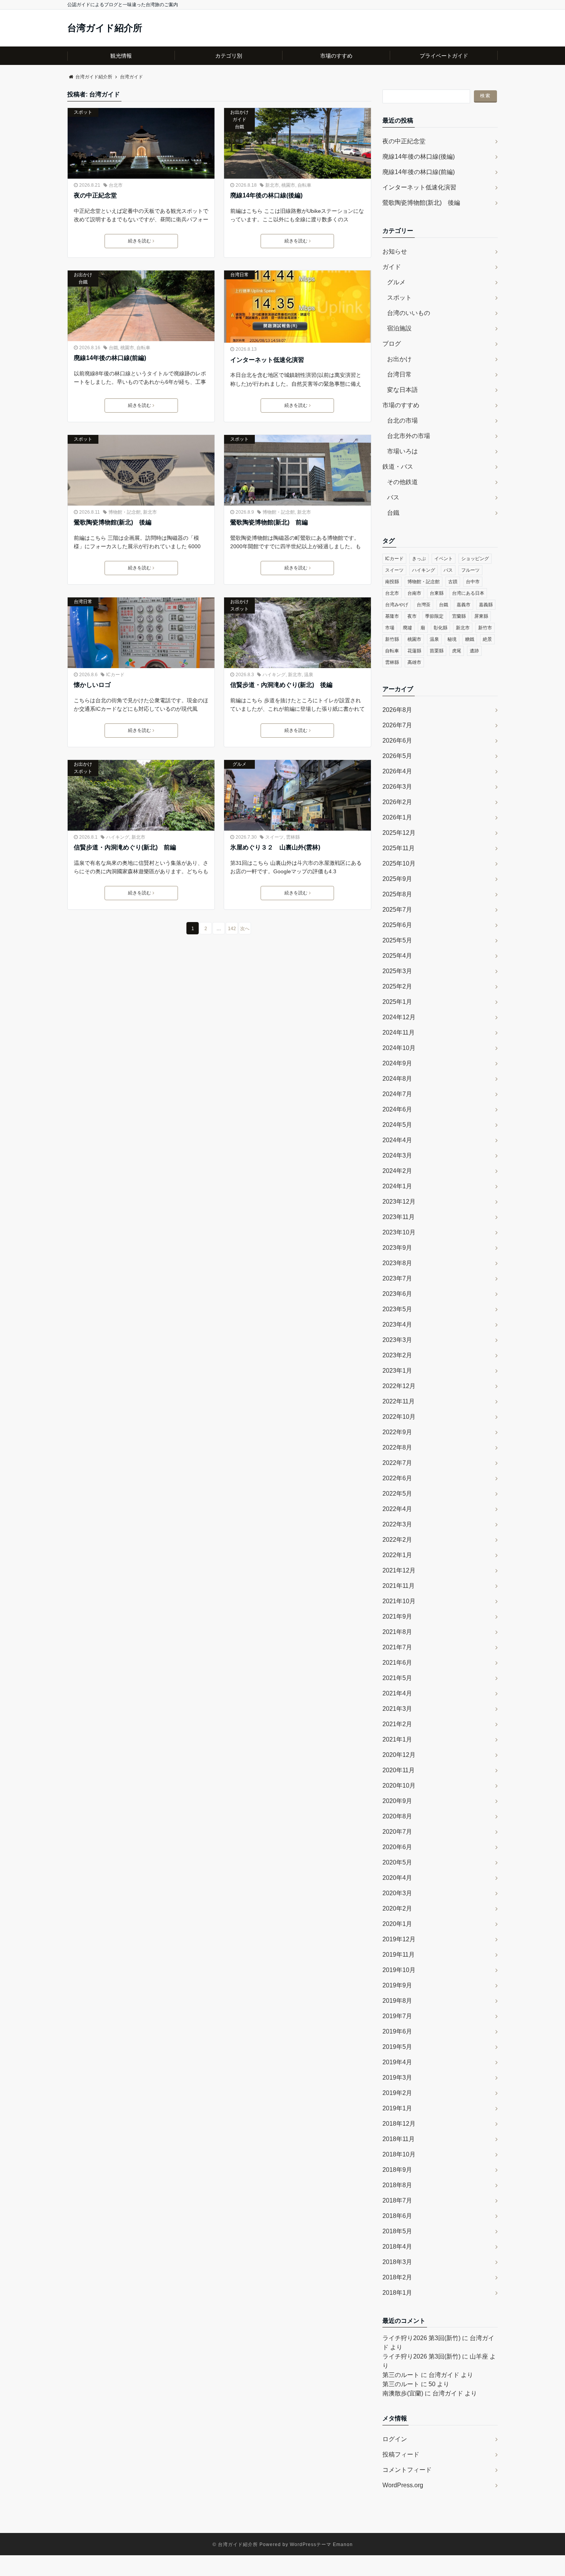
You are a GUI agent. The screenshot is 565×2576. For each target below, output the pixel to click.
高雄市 (414, 662)
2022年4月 (397, 1509)
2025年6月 (397, 925)
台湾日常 (239, 275)
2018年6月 (397, 2216)
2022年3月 (397, 1524)
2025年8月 (397, 894)
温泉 (309, 675)
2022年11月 (399, 1401)
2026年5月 (397, 756)
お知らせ (395, 251)
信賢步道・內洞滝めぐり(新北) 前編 (125, 847)
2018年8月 (397, 2185)
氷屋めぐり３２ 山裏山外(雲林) (275, 847)
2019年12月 (399, 1939)
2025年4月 (397, 956)
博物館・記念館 (125, 512)
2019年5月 (397, 2047)
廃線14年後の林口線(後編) (266, 195)
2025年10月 (399, 863)
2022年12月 (399, 1386)
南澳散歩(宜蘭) (403, 2393)
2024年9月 (397, 1063)
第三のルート (401, 2375)
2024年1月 (397, 1186)
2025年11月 (399, 848)
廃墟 (407, 628)
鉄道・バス (398, 467)
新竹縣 (392, 639)
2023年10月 (399, 1232)
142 (232, 929)
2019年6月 (397, 2031)
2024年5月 (397, 1125)
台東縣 (437, 593)
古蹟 (453, 582)
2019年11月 (399, 1955)
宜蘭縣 (459, 616)
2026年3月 (397, 787)
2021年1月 (397, 1739)
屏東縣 (481, 616)
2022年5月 (397, 1494)
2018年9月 (397, 2170)
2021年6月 (397, 1663)
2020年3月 (397, 1893)
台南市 (414, 593)
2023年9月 (397, 1248)
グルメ (239, 764)
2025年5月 (397, 940)
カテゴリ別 (229, 56)
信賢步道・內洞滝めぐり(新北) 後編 (281, 685)
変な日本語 (402, 390)
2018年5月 (397, 2231)
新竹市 (485, 628)
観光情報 (121, 56)
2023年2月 (397, 1355)
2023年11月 (399, 1217)
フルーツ (470, 570)
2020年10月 (399, 1786)
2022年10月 (399, 1417)
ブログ (392, 344)
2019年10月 (399, 1970)
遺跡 (474, 651)
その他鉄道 (402, 482)
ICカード (115, 675)
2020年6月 (397, 1847)
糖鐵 (470, 639)
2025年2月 (397, 986)
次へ (245, 929)
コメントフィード (407, 2470)
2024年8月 (397, 1079)
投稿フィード (401, 2454)
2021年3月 (397, 1709)
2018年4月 (397, 2247)
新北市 (272, 185)
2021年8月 (397, 1632)
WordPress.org (403, 2485)
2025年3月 (397, 971)
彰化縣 (440, 628)
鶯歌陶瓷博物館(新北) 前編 (269, 522)
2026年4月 (397, 771)
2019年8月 (397, 2001)
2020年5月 (397, 1862)
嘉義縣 (486, 605)
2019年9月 (397, 1985)
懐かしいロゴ (92, 685)
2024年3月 (397, 1155)
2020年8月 (397, 1816)
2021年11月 (399, 1586)
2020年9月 (397, 1801)
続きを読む (140, 241)
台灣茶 (424, 605)
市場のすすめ (336, 56)
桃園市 (288, 185)
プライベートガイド (444, 56)
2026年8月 (397, 710)
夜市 (412, 616)
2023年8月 (397, 1263)
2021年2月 (397, 1724)
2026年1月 (397, 817)
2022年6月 (397, 1478)
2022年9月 (397, 1432)
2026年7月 (397, 725)
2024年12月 (399, 1017)
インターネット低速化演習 (267, 360)
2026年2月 (397, 802)
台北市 (116, 185)
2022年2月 (397, 1540)
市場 (390, 628)
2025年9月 (397, 879)
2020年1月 (397, 1924)
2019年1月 (397, 2108)
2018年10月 (399, 2154)
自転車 (304, 185)
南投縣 (392, 582)
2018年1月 (397, 2293)
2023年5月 (397, 1309)
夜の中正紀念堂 (95, 195)
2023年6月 (397, 1294)
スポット (83, 112)
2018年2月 (397, 2277)
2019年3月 (397, 2078)
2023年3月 (397, 1340)
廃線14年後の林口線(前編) (110, 358)
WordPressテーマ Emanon (321, 2544)
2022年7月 (397, 1463)
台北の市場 (402, 420)
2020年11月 (399, 1770)
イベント (444, 559)
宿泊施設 (399, 328)
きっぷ (419, 559)
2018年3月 (397, 2262)
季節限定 (434, 616)
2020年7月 (397, 1832)
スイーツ (274, 837)
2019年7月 (397, 2016)
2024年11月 (399, 1033)
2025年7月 (397, 910)
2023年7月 (397, 1278)
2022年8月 (397, 1447)
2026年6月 (397, 741)
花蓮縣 (414, 651)
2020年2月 (397, 1908)
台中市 (473, 582)
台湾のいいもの (409, 313)
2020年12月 (399, 1755)
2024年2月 (397, 1171)
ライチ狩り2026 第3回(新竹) (421, 2338)
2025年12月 (399, 833)
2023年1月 (397, 1371)
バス (393, 497)
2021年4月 (397, 1693)
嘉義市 (464, 605)
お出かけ (239, 112)
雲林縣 (293, 837)
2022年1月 (397, 1555)
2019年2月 (397, 2093)
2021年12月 (399, 1570)
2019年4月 (397, 2062)
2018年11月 (399, 2139)
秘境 (452, 639)
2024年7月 (397, 1094)
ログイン (395, 2439)
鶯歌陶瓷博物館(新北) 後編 (113, 522)
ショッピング (475, 559)
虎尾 (457, 651)
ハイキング (274, 675)
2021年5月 (397, 1678)
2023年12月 (399, 1202)
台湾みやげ (397, 605)
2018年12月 (399, 2124)
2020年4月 (397, 1878)
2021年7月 (397, 1647)
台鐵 (239, 127)
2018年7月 (397, 2200)
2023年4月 (397, 1324)
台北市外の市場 (409, 436)
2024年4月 (397, 1140)
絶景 (487, 639)
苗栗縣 (437, 651)
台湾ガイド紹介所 (105, 28)
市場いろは (402, 451)
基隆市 (392, 616)
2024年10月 (399, 1048)
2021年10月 (399, 1601)
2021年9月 (397, 1616)
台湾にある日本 (468, 593)
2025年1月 (397, 1002)
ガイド (239, 119)
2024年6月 (397, 1109)
